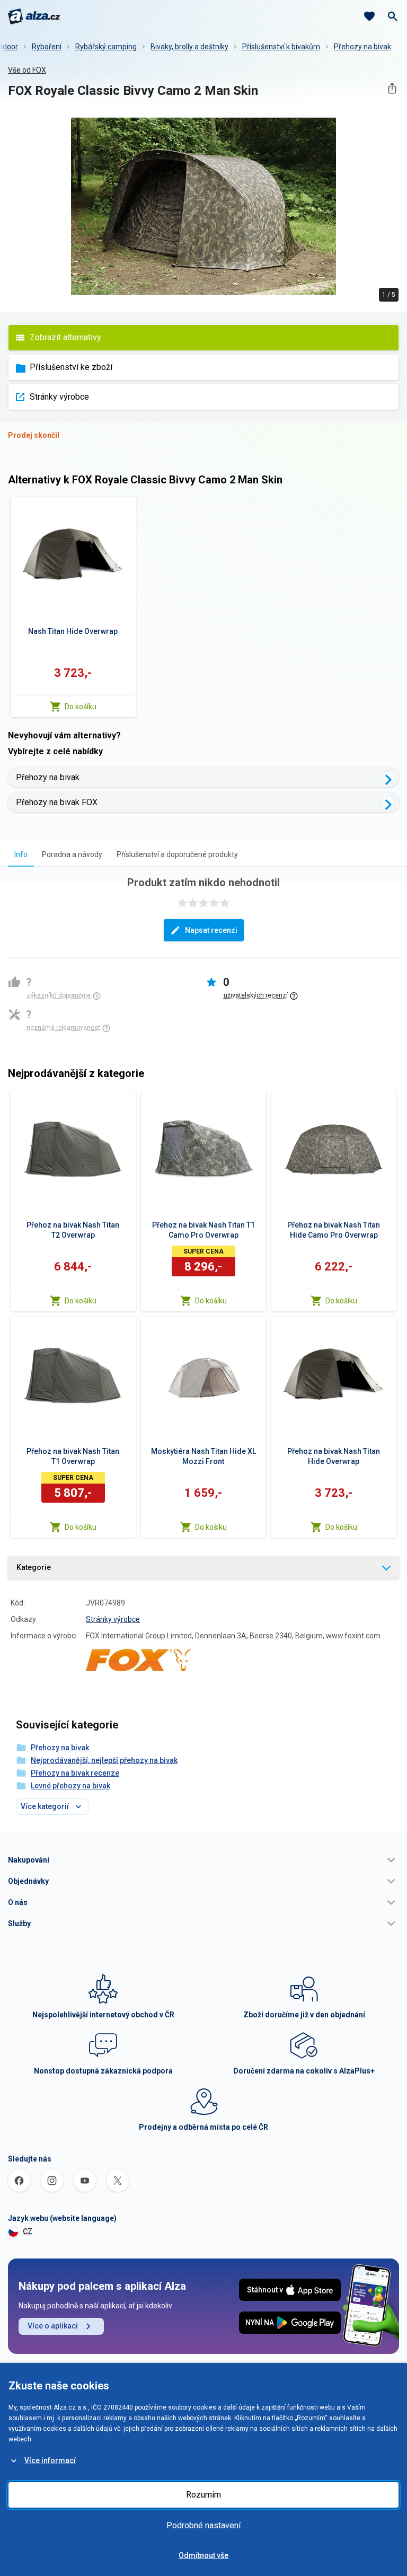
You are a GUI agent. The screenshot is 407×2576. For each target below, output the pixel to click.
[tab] (21, 854)
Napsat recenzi (211, 930)
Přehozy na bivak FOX (57, 802)
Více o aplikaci (53, 2326)
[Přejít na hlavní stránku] (34, 16)
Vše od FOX (27, 70)
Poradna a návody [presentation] (72, 854)
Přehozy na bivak (362, 47)
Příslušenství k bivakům (281, 47)
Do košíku (81, 707)
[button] (203, 1860)
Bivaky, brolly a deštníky (189, 47)
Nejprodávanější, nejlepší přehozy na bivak (104, 1760)
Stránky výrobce (59, 397)
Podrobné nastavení (203, 2525)
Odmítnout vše (203, 2555)
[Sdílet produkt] (392, 88)
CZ (28, 2231)
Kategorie (34, 1567)
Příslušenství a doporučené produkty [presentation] (177, 854)
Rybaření (47, 47)
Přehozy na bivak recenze (75, 1773)
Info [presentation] (21, 854)
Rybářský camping (106, 47)
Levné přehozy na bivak (70, 1786)
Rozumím (203, 2495)
